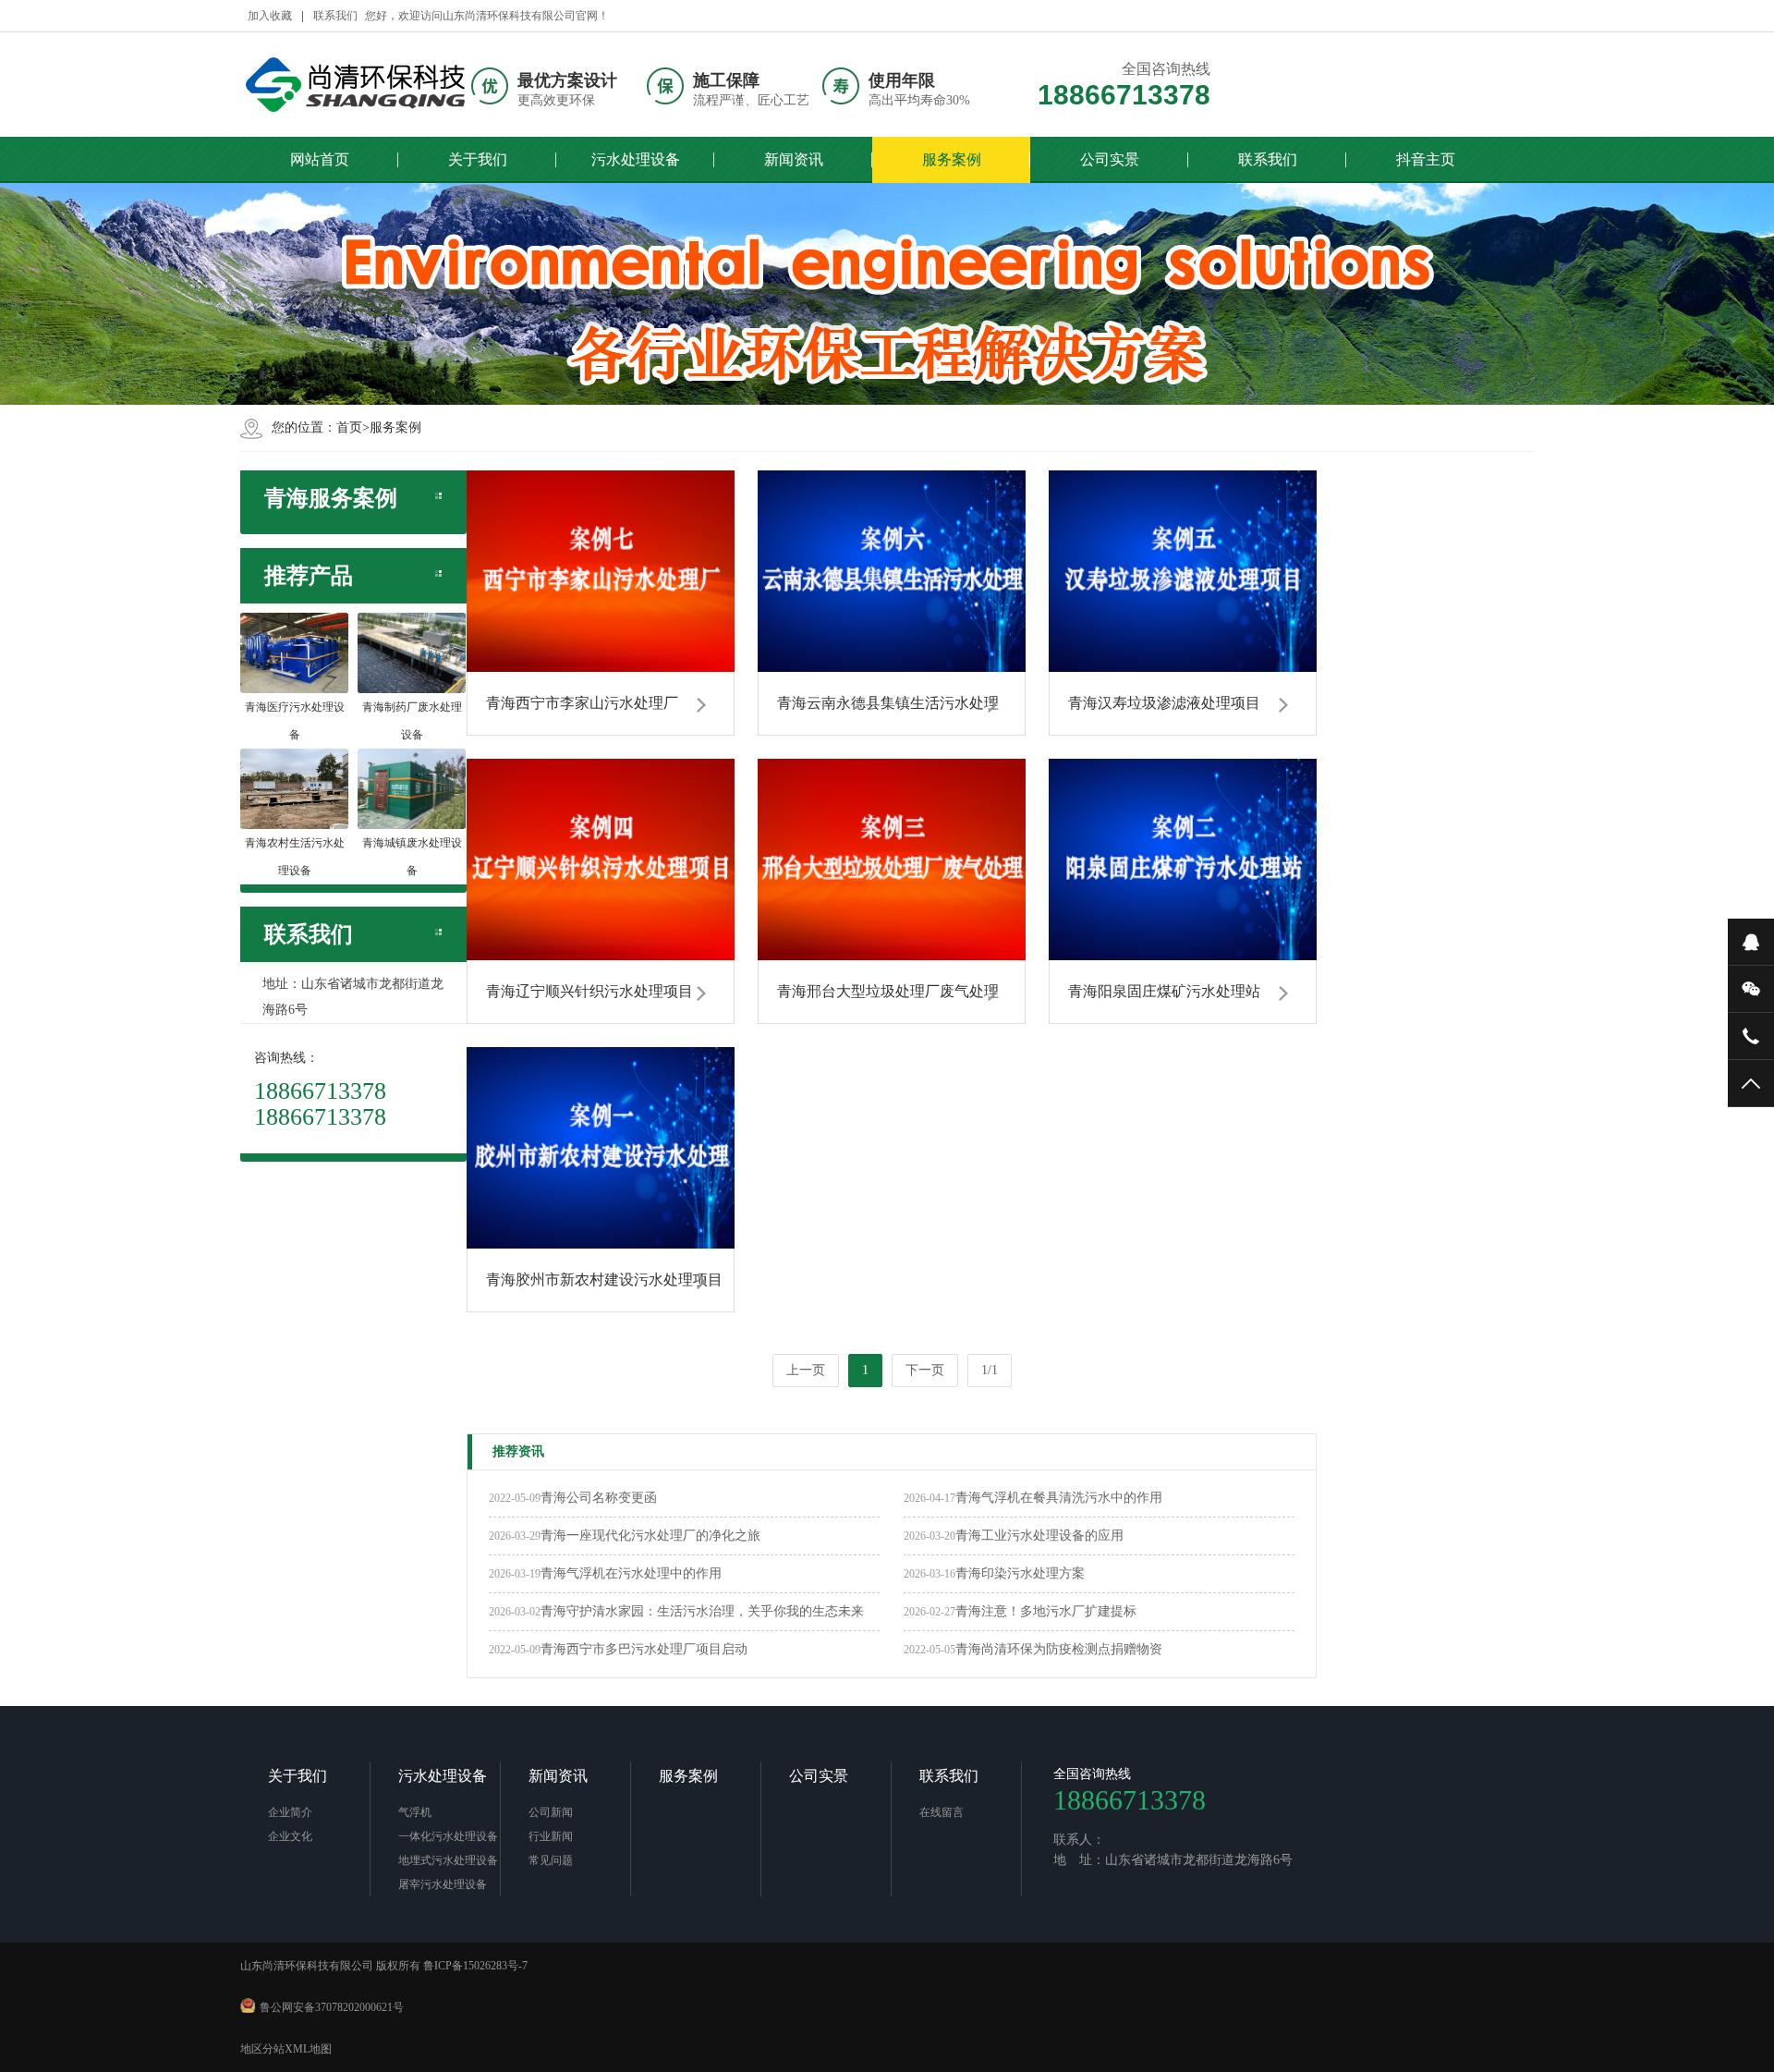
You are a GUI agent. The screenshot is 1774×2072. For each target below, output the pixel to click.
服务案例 (952, 159)
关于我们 (478, 159)
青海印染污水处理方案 (1020, 1573)
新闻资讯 (794, 159)
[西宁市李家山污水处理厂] (601, 571)
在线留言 (942, 1812)
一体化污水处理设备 (448, 1836)
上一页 (806, 1370)
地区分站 (262, 2049)
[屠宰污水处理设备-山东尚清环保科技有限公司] (356, 85)
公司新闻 (551, 1812)
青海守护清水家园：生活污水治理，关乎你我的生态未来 (702, 1611)
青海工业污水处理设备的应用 (1039, 1536)
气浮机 (415, 1812)
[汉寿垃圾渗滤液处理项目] (1183, 571)
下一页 (925, 1370)
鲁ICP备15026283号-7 (475, 1966)
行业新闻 (551, 1836)
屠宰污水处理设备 (443, 1884)
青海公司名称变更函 (599, 1498)
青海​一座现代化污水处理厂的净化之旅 (650, 1536)
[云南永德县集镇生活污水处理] (892, 571)
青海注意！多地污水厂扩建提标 (1046, 1611)
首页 (349, 427)
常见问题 (551, 1860)
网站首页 (320, 159)
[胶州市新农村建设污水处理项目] (601, 1148)
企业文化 (290, 1836)
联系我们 (335, 16)
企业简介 (290, 1812)
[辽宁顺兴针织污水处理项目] (601, 859)
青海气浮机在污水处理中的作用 (631, 1573)
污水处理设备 (636, 159)
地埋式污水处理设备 (448, 1860)
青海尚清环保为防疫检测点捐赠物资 (1059, 1649)
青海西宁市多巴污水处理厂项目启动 (644, 1649)
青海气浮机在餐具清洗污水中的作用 (1059, 1498)
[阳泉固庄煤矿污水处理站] (1183, 859)
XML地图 (308, 2049)
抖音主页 (1426, 159)
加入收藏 (270, 16)
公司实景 (1110, 159)
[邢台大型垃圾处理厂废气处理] (892, 859)
